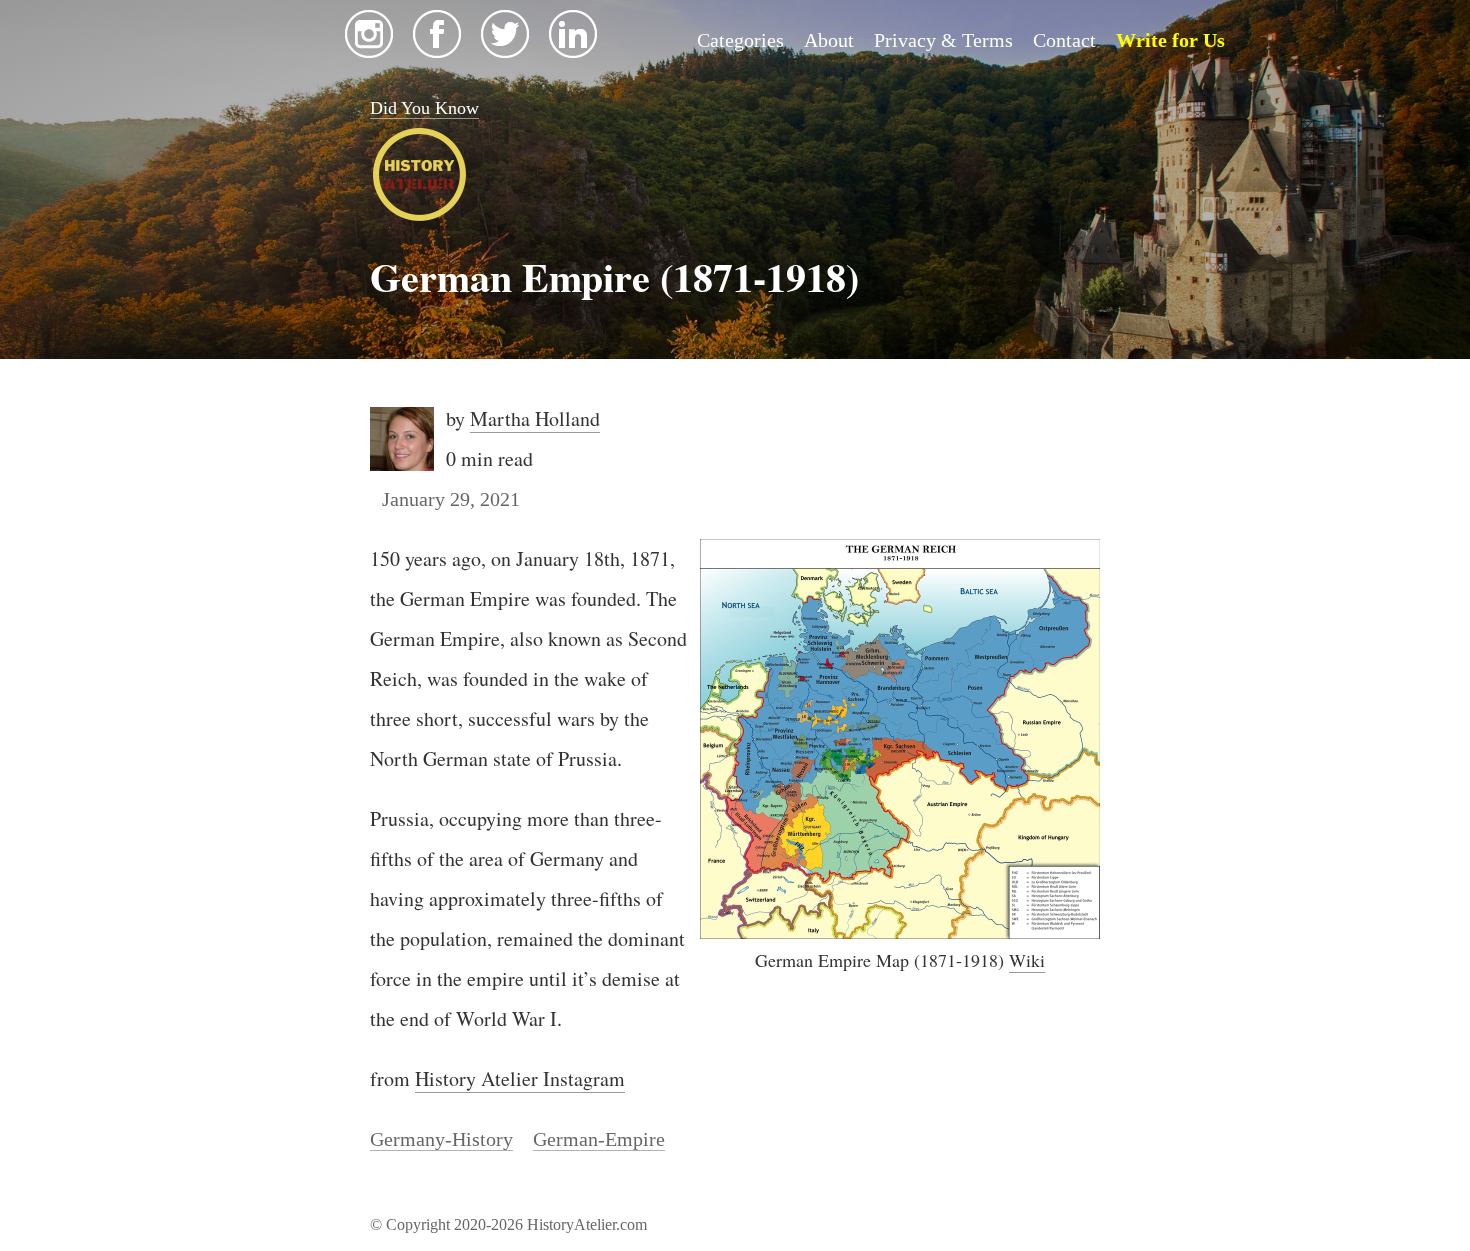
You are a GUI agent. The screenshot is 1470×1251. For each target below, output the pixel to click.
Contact (1064, 40)
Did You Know (424, 108)
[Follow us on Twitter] (505, 51)
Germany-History (441, 1139)
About (829, 40)
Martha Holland (535, 418)
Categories (740, 40)
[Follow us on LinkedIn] (573, 51)
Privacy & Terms (943, 40)
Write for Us (1170, 40)
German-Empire (599, 1139)
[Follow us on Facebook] (437, 51)
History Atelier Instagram (520, 1078)
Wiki (1027, 960)
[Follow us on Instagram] (369, 51)
